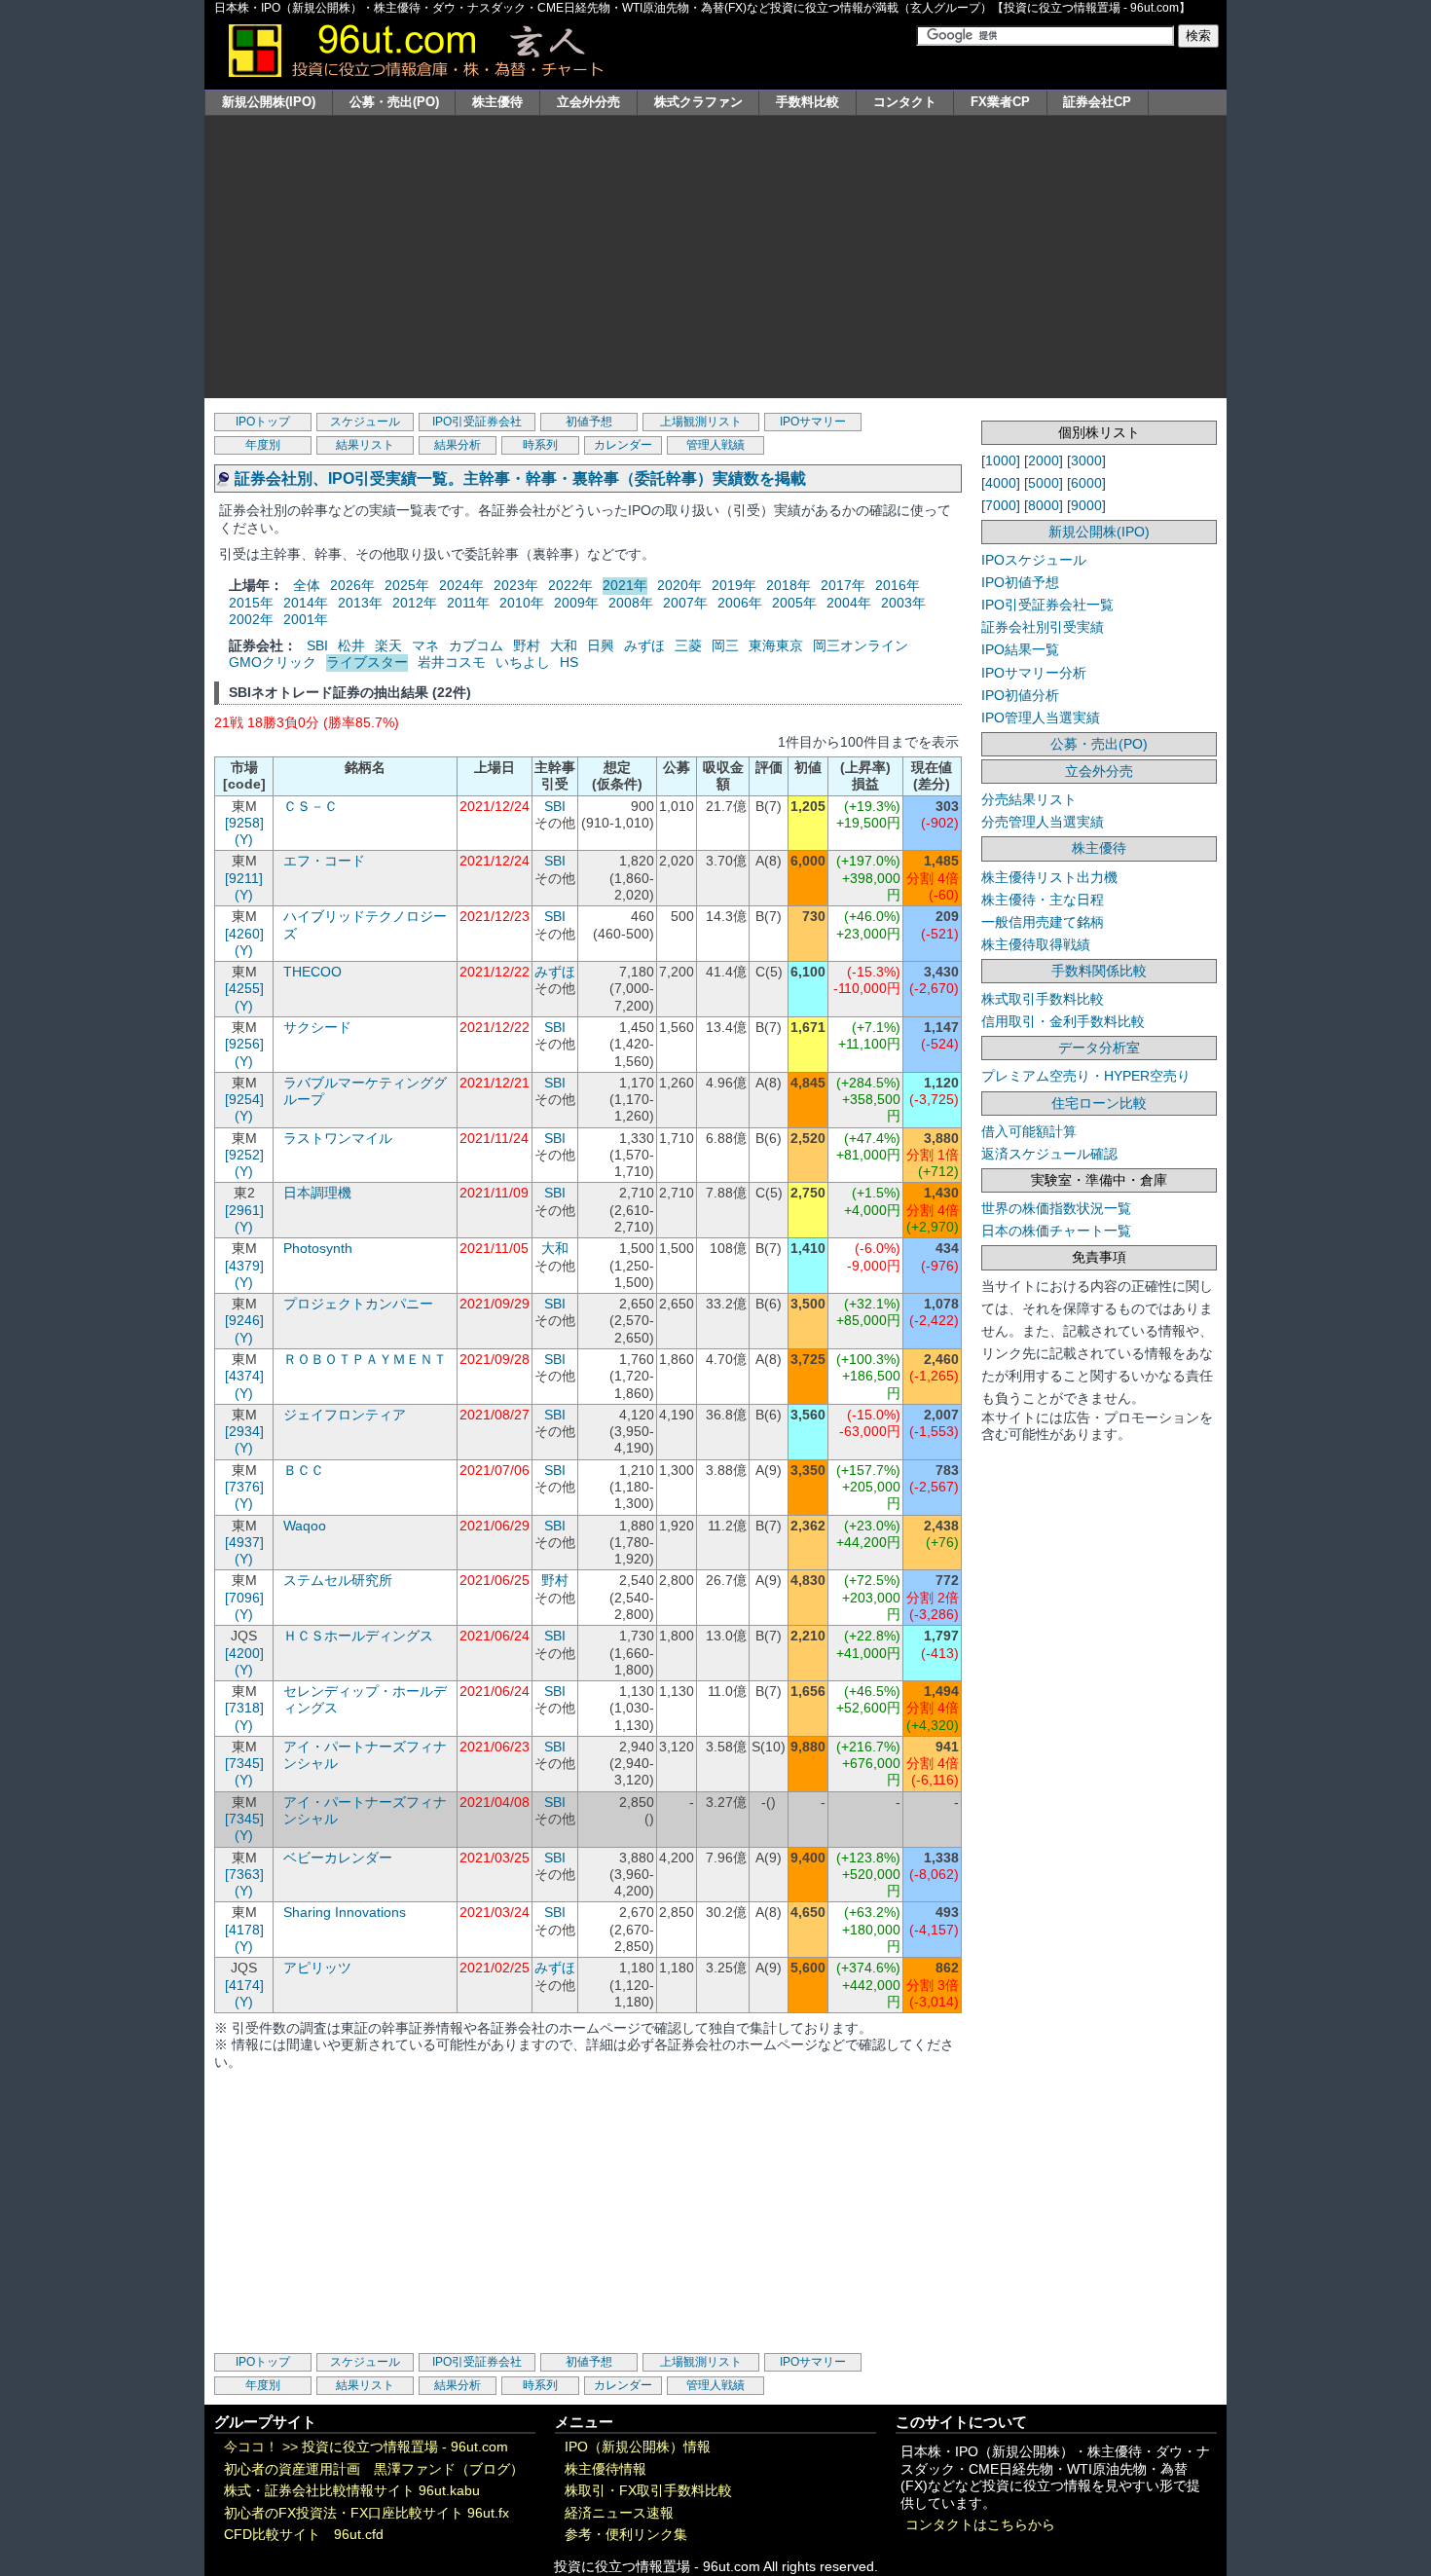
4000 (1001, 483)
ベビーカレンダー (338, 1858)
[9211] (244, 879)
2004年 (849, 603)
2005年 (794, 603)
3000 (1086, 460)
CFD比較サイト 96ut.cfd (304, 2535)
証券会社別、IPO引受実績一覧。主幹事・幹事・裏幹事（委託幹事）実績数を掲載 (520, 478)
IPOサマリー (813, 422)
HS (569, 662)
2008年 (631, 603)
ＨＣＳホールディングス (358, 1636)
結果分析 (458, 445)
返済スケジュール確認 (1049, 1154)
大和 (564, 645)
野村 (527, 645)
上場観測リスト (701, 422)
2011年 (468, 603)
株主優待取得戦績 (1036, 944)
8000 (1044, 505)
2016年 (898, 585)
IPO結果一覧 (1020, 649)
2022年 (570, 585)
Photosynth (318, 1249)
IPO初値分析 (1020, 695)
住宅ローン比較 (1099, 1103)
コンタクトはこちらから (980, 2525)
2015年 (251, 603)
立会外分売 (588, 102)
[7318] (244, 1708)
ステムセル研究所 (338, 1581)
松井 (351, 645)
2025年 (407, 585)
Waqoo (305, 1526)
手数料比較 (807, 102)
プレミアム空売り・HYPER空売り (1086, 1076)
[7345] (244, 1764)
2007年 (685, 603)
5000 (1044, 483)
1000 (1001, 460)
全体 (307, 585)
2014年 (306, 603)
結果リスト (365, 445)
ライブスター (367, 662)
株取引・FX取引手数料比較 (648, 2491)
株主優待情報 (605, 2469)
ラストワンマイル (338, 1139)
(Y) (244, 840)
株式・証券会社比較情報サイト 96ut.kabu (352, 2491)
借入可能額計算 (1029, 1131)
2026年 (352, 585)
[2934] (244, 1432)
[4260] (244, 934)
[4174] (244, 1986)
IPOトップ (263, 422)
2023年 (516, 585)
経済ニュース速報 (619, 2513)
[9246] (244, 1321)
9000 (1086, 505)
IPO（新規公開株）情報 (638, 2447)
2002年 (251, 619)
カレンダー (623, 445)
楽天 (388, 645)
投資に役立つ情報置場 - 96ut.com (405, 2447)
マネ (425, 645)
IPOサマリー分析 (1034, 673)
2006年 (740, 603)
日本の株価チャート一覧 (1056, 1231)
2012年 (415, 603)
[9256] (244, 1044)
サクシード (317, 1028)
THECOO (312, 972)
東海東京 (776, 645)
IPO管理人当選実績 (1041, 718)
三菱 (688, 645)
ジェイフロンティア (345, 1415)
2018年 (789, 585)
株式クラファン (698, 102)
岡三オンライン (861, 645)
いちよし (523, 662)
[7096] (244, 1598)
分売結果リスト (1029, 799)
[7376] (244, 1487)
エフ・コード (324, 861)
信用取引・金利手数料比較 (1063, 1021)
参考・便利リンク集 (626, 2535)
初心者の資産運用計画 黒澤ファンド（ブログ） (374, 2469)
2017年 (843, 585)
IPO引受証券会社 (477, 422)
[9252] (244, 1155)
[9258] (244, 823)
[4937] (244, 1543)
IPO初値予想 (1020, 582)
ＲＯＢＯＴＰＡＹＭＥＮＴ (365, 1360)
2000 (1044, 460)
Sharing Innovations (345, 1913)
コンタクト (905, 102)
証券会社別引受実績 (1043, 627)
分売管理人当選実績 (1043, 822)
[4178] (244, 1930)
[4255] (244, 989)
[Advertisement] (715, 262)
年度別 (263, 445)
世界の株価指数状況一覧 (1056, 1208)
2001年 (306, 619)
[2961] (244, 1211)
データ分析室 (1099, 1048)
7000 (1001, 505)
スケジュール (365, 422)
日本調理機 (317, 1193)
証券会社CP (1097, 102)
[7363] (244, 1875)
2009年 (576, 603)
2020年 (679, 585)
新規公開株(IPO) (269, 102)
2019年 (734, 585)
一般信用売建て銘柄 (1043, 922)
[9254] (244, 1100)
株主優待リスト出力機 (1049, 877)
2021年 (625, 585)
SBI (317, 645)
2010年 (522, 603)
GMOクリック (273, 662)
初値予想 (589, 422)
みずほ (644, 645)
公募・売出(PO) (394, 102)
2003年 (903, 603)
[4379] (244, 1266)
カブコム (476, 645)
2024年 (461, 585)
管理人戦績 (715, 445)
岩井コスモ (452, 662)
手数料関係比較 (1099, 971)
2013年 (360, 603)
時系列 (540, 445)
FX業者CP (1000, 102)
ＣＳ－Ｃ (311, 807)
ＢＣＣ (304, 1471)
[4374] (244, 1376)
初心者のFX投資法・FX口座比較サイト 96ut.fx (367, 2513)
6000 (1086, 483)
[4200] (244, 1654)
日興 (601, 645)
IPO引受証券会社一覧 (1047, 605)
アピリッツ (317, 1968)
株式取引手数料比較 (1043, 999)
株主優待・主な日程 (1043, 900)
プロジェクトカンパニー (358, 1304)
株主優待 (497, 102)
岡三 (725, 645)
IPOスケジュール (1034, 560)
